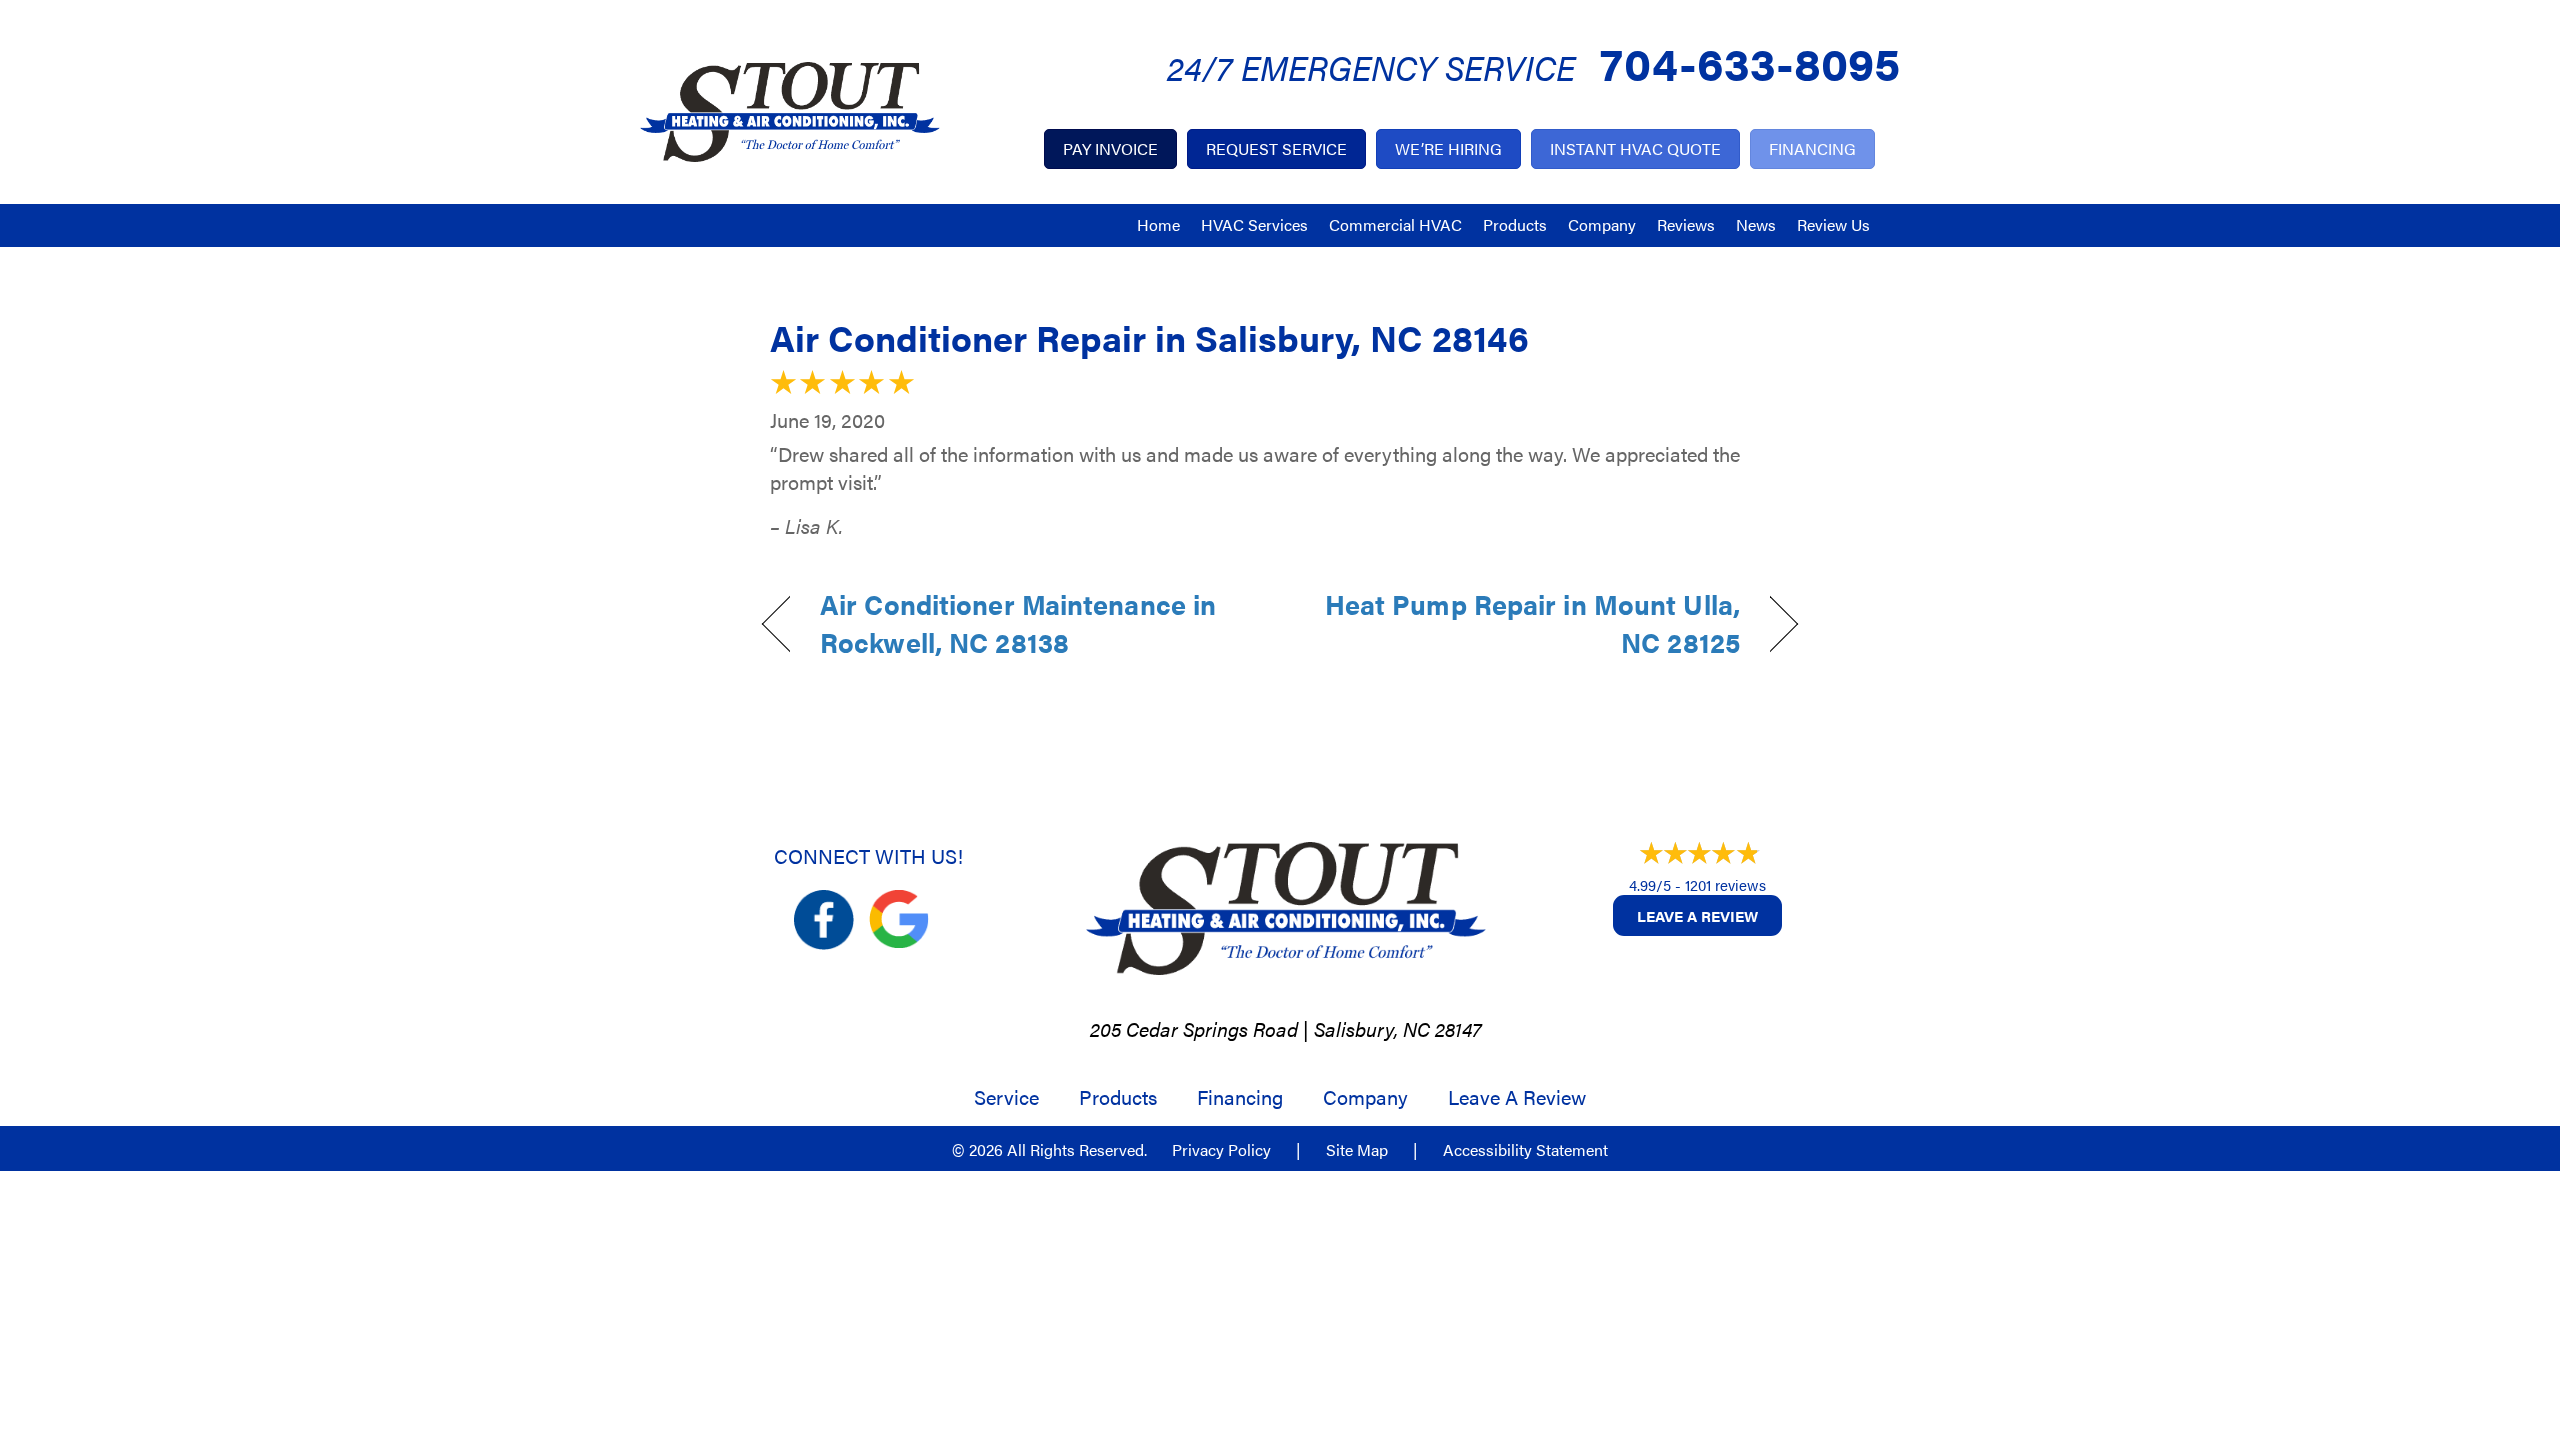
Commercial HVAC (1395, 224)
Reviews (1686, 224)
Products (1515, 224)
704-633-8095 (1750, 61)
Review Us (1833, 224)
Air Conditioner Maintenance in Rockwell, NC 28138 (1018, 623)
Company (1602, 224)
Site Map (1357, 1150)
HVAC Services (1254, 224)
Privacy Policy (1221, 1150)
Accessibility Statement (1525, 1150)
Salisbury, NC (1372, 1028)
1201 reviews (1725, 884)
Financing (1240, 1097)
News (1756, 224)
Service (1006, 1097)
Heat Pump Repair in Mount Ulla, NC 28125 (1525, 623)
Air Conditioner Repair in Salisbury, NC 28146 (1149, 337)
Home (1158, 224)
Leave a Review (1697, 915)
